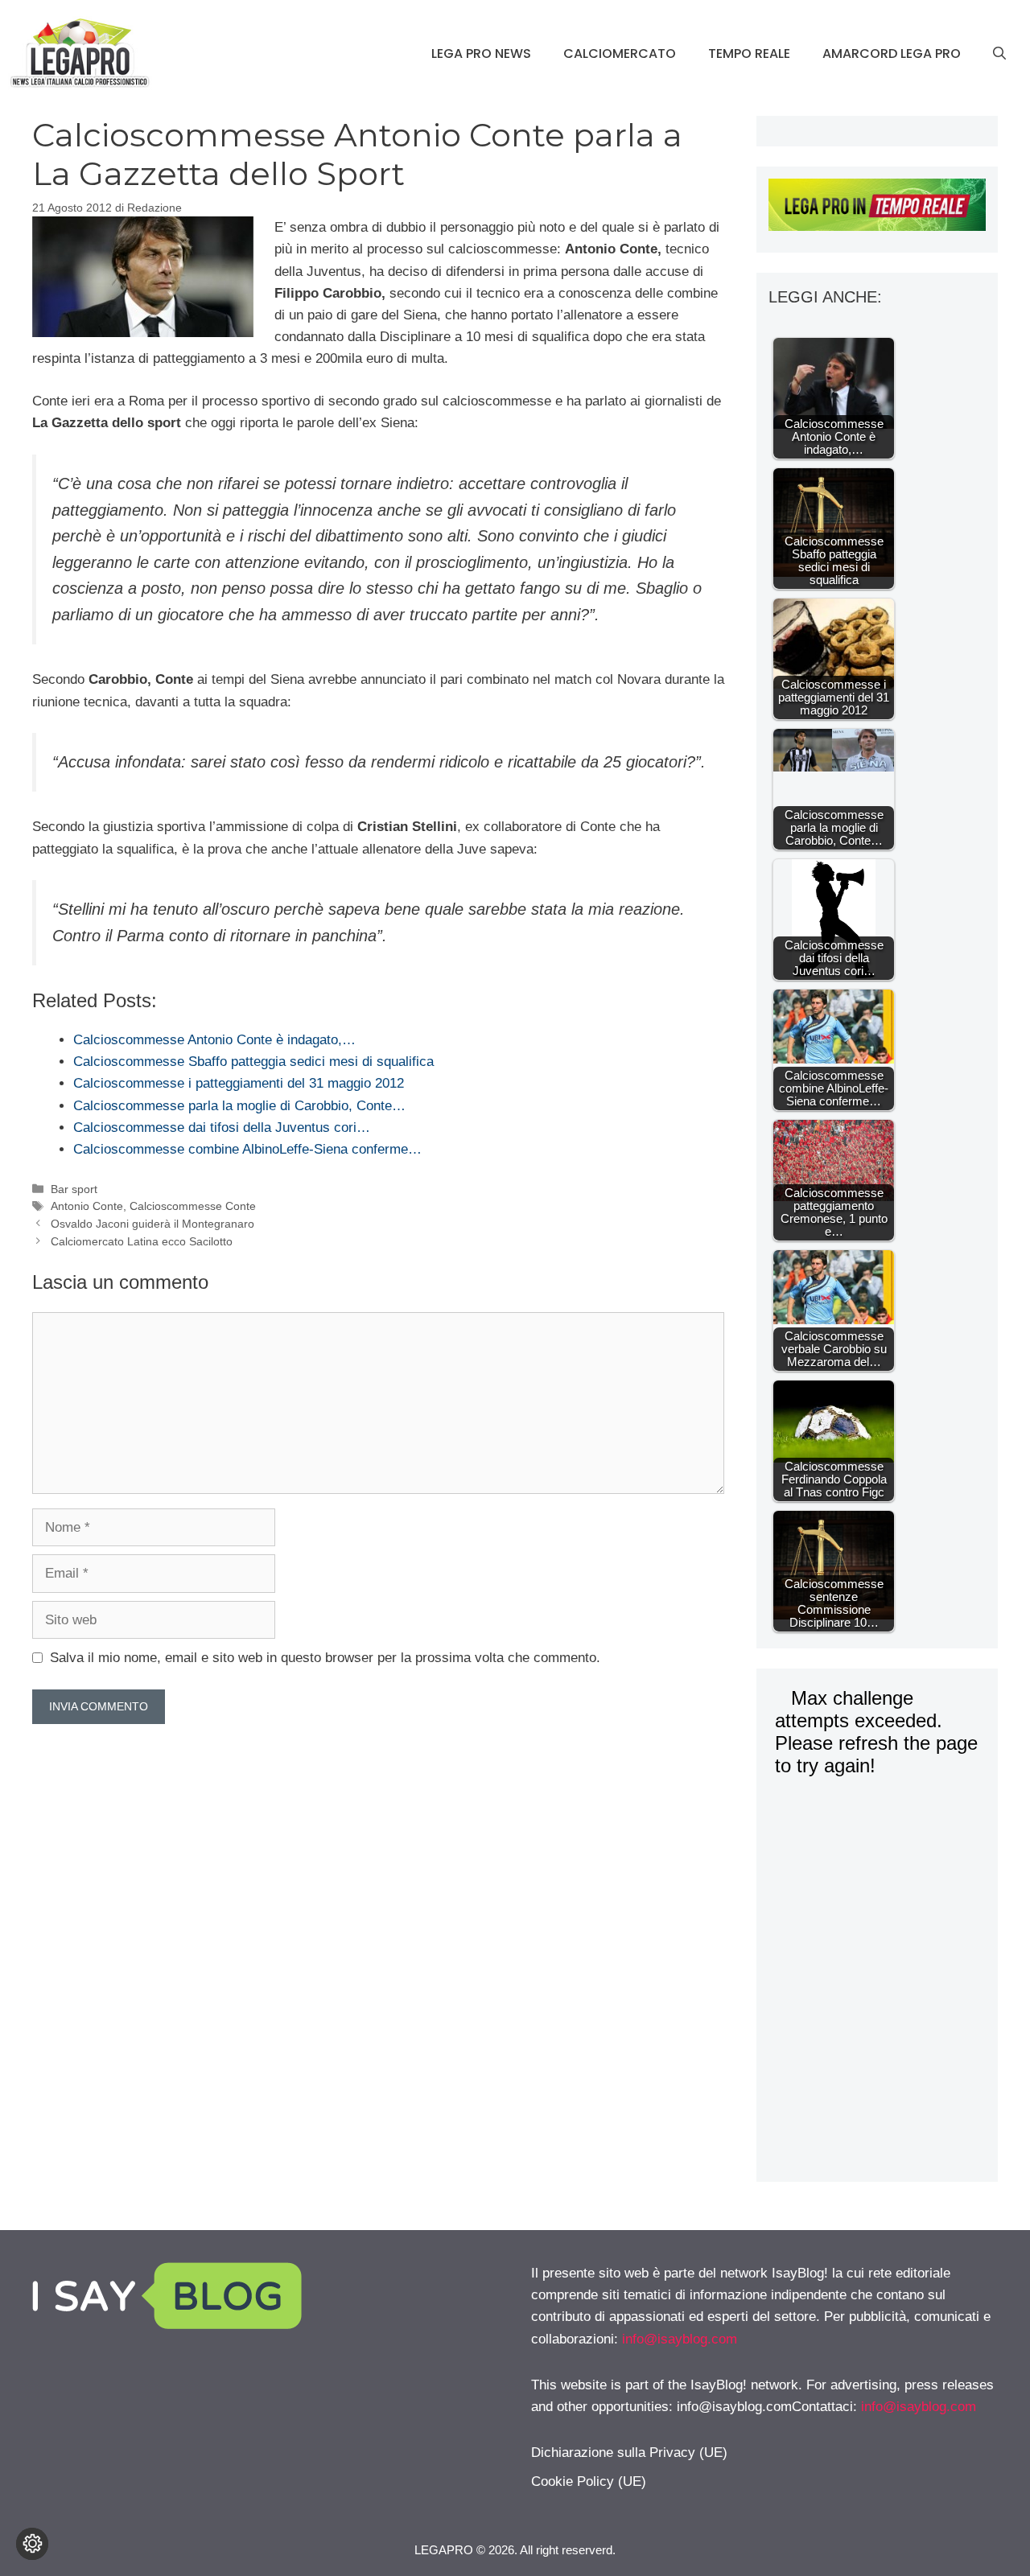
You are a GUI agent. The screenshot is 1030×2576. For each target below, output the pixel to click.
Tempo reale (749, 53)
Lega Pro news (481, 53)
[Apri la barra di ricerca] (999, 54)
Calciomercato (620, 53)
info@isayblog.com (680, 2339)
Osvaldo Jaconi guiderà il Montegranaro (152, 1224)
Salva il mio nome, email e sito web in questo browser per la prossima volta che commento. (325, 1658)
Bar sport (74, 1189)
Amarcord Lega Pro (892, 53)
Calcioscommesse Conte (193, 1206)
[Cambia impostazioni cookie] (32, 2544)
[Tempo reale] (877, 208)
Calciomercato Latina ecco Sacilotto (142, 1241)
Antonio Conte (87, 1206)
